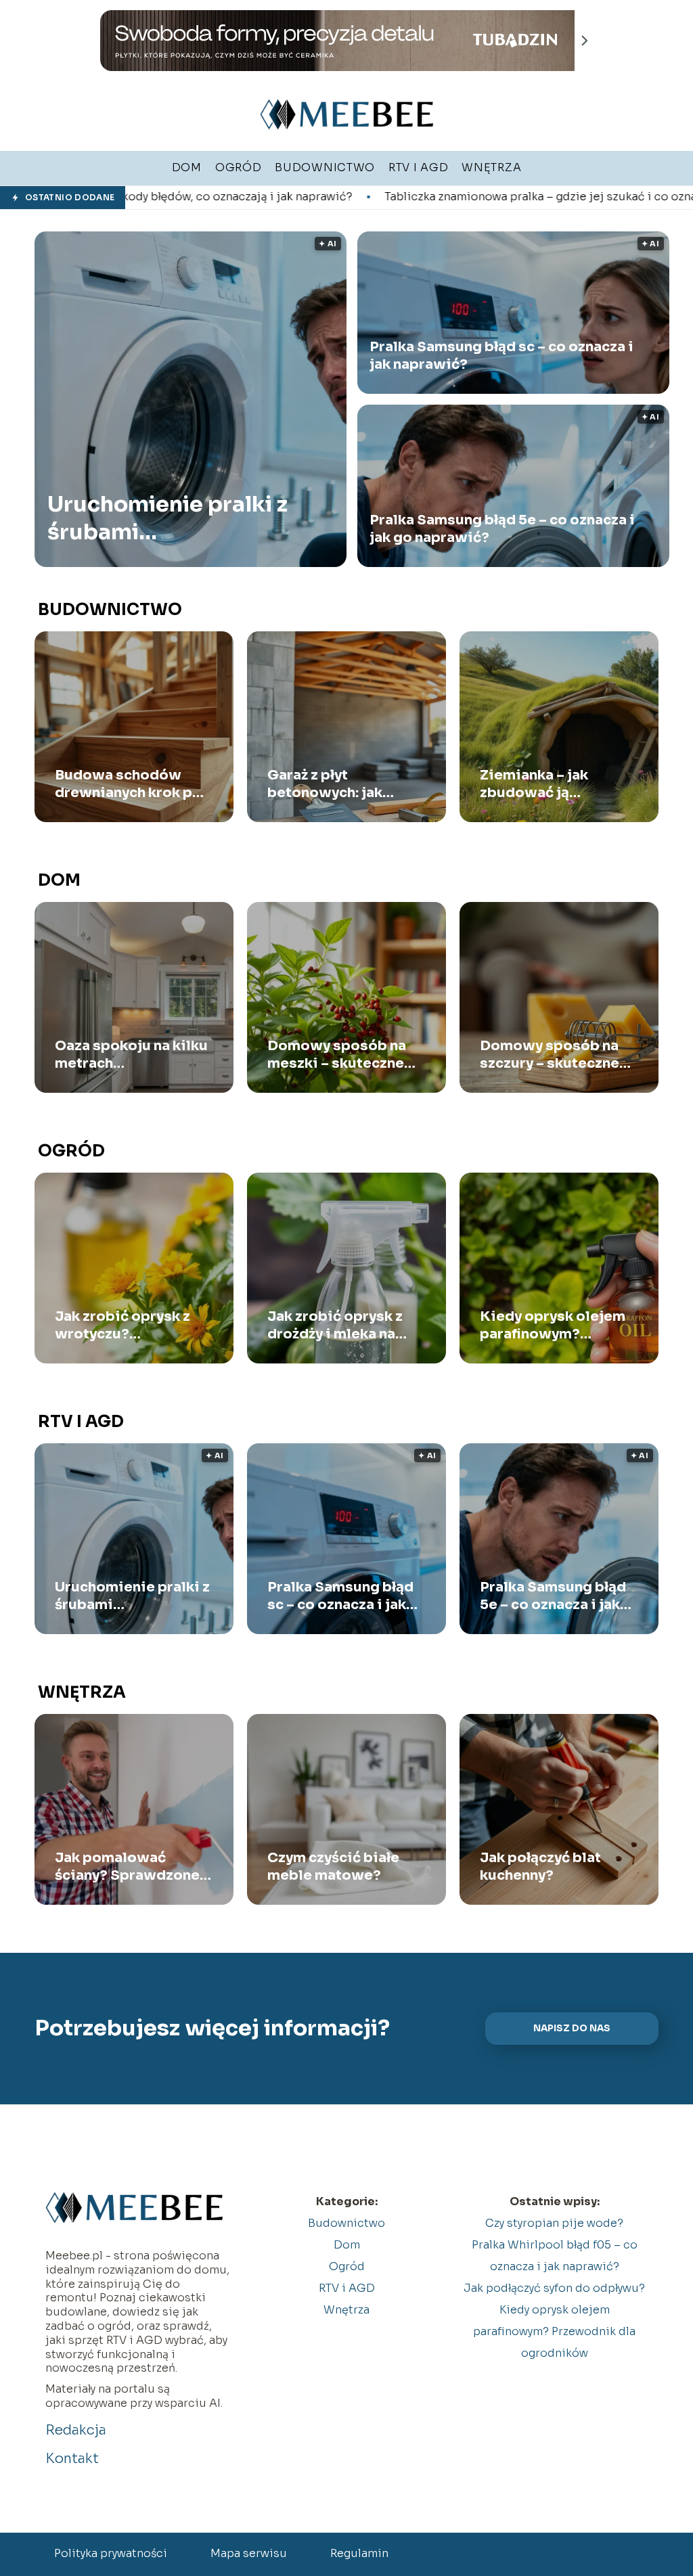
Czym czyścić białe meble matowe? (333, 1867)
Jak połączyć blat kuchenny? (540, 1867)
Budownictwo (110, 610)
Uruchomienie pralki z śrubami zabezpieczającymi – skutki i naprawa (167, 519)
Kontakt (72, 2459)
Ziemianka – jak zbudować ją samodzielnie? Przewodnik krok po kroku (551, 784)
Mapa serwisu (249, 2553)
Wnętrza (82, 1692)
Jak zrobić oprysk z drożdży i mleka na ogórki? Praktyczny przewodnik (335, 1326)
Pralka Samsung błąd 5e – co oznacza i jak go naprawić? (502, 529)
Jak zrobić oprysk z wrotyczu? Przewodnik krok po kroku (126, 1326)
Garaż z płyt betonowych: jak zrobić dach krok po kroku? (337, 784)
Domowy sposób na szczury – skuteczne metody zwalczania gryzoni (550, 1055)
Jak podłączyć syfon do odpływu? (554, 2288)
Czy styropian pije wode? (554, 2223)
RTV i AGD (81, 1422)
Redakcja (76, 2430)
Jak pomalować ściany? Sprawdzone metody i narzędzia (127, 1867)
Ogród (71, 1151)
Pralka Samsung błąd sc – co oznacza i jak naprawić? (501, 356)
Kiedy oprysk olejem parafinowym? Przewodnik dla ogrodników (553, 1326)
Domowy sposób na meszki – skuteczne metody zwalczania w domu (343, 1055)
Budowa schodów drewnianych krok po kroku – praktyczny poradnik (128, 784)
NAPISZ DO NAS (572, 2028)
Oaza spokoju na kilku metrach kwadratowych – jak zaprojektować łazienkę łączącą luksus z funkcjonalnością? (131, 1055)
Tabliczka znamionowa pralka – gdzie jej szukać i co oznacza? (388, 197)
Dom (59, 880)
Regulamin (359, 2553)
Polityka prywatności (111, 2553)
